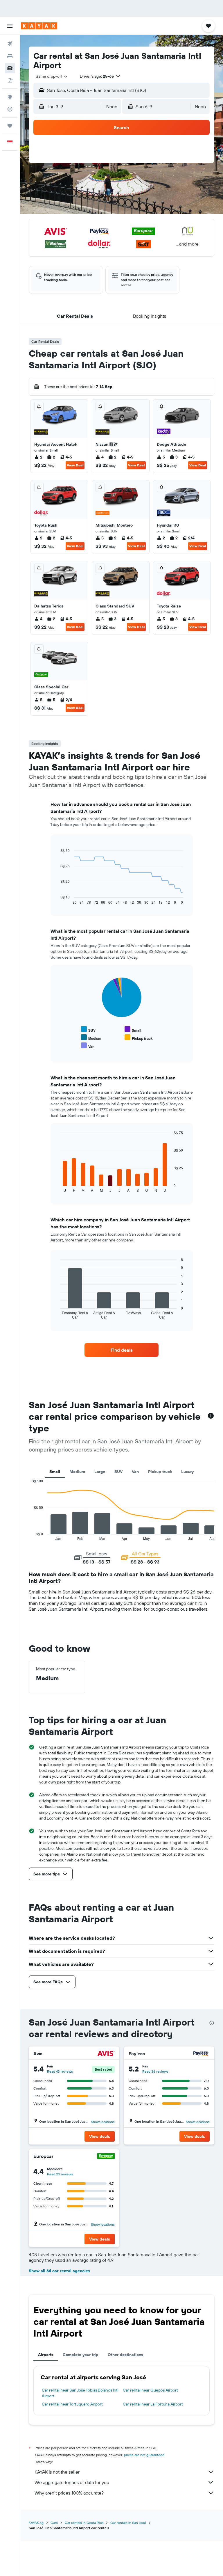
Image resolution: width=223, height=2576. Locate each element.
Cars (54, 2523)
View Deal (75, 465)
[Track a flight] (10, 109)
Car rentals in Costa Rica (84, 2523)
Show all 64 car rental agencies (59, 2271)
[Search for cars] (10, 68)
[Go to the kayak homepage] (39, 26)
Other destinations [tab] (125, 2355)
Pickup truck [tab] (160, 1472)
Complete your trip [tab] (81, 2355)
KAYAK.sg (36, 2523)
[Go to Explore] (10, 97)
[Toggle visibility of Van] (88, 1046)
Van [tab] (135, 1472)
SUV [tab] (118, 1472)
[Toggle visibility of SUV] (88, 1029)
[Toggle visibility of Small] (133, 1029)
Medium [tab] (77, 1472)
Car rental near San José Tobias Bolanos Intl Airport (80, 2393)
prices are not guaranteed (144, 2455)
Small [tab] (55, 1472)
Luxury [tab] (187, 1472)
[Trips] (10, 126)
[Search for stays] (10, 56)
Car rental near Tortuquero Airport (72, 2404)
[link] (122, 1350)
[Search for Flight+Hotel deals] (10, 80)
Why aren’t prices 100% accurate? (69, 2493)
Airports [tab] (46, 2355)
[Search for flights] (10, 44)
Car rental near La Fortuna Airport (153, 2404)
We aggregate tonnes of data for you (72, 2482)
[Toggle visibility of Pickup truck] (139, 1038)
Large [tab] (100, 1472)
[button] (10, 26)
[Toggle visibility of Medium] (91, 1038)
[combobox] (52, 76)
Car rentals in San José (128, 2523)
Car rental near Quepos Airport (150, 2390)
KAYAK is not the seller (57, 2472)
